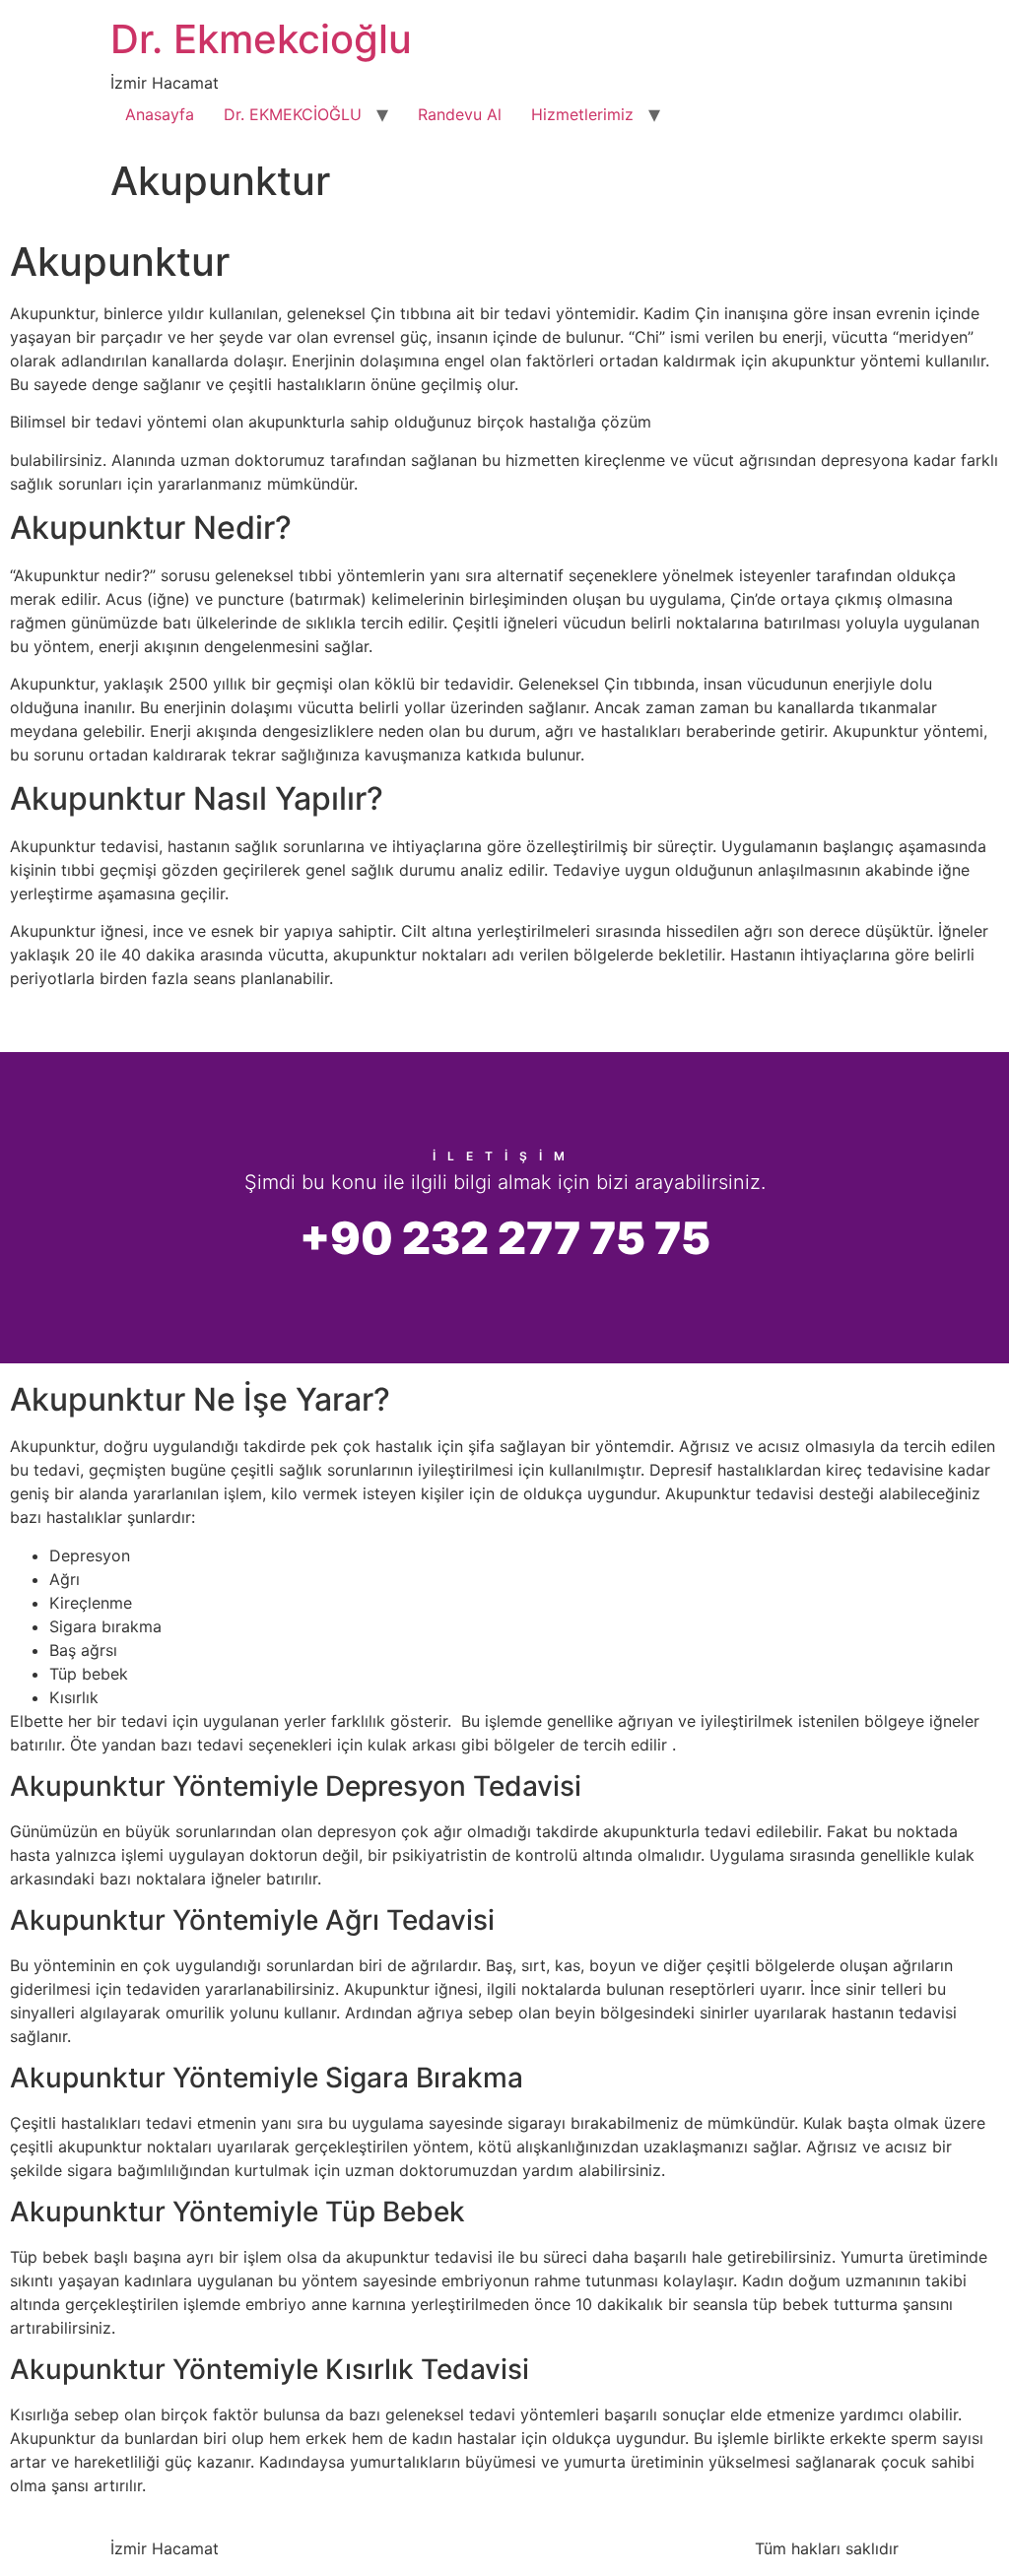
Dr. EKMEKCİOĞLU (293, 114)
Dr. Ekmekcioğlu (261, 39)
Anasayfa (160, 114)
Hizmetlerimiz (582, 114)
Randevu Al (460, 114)
